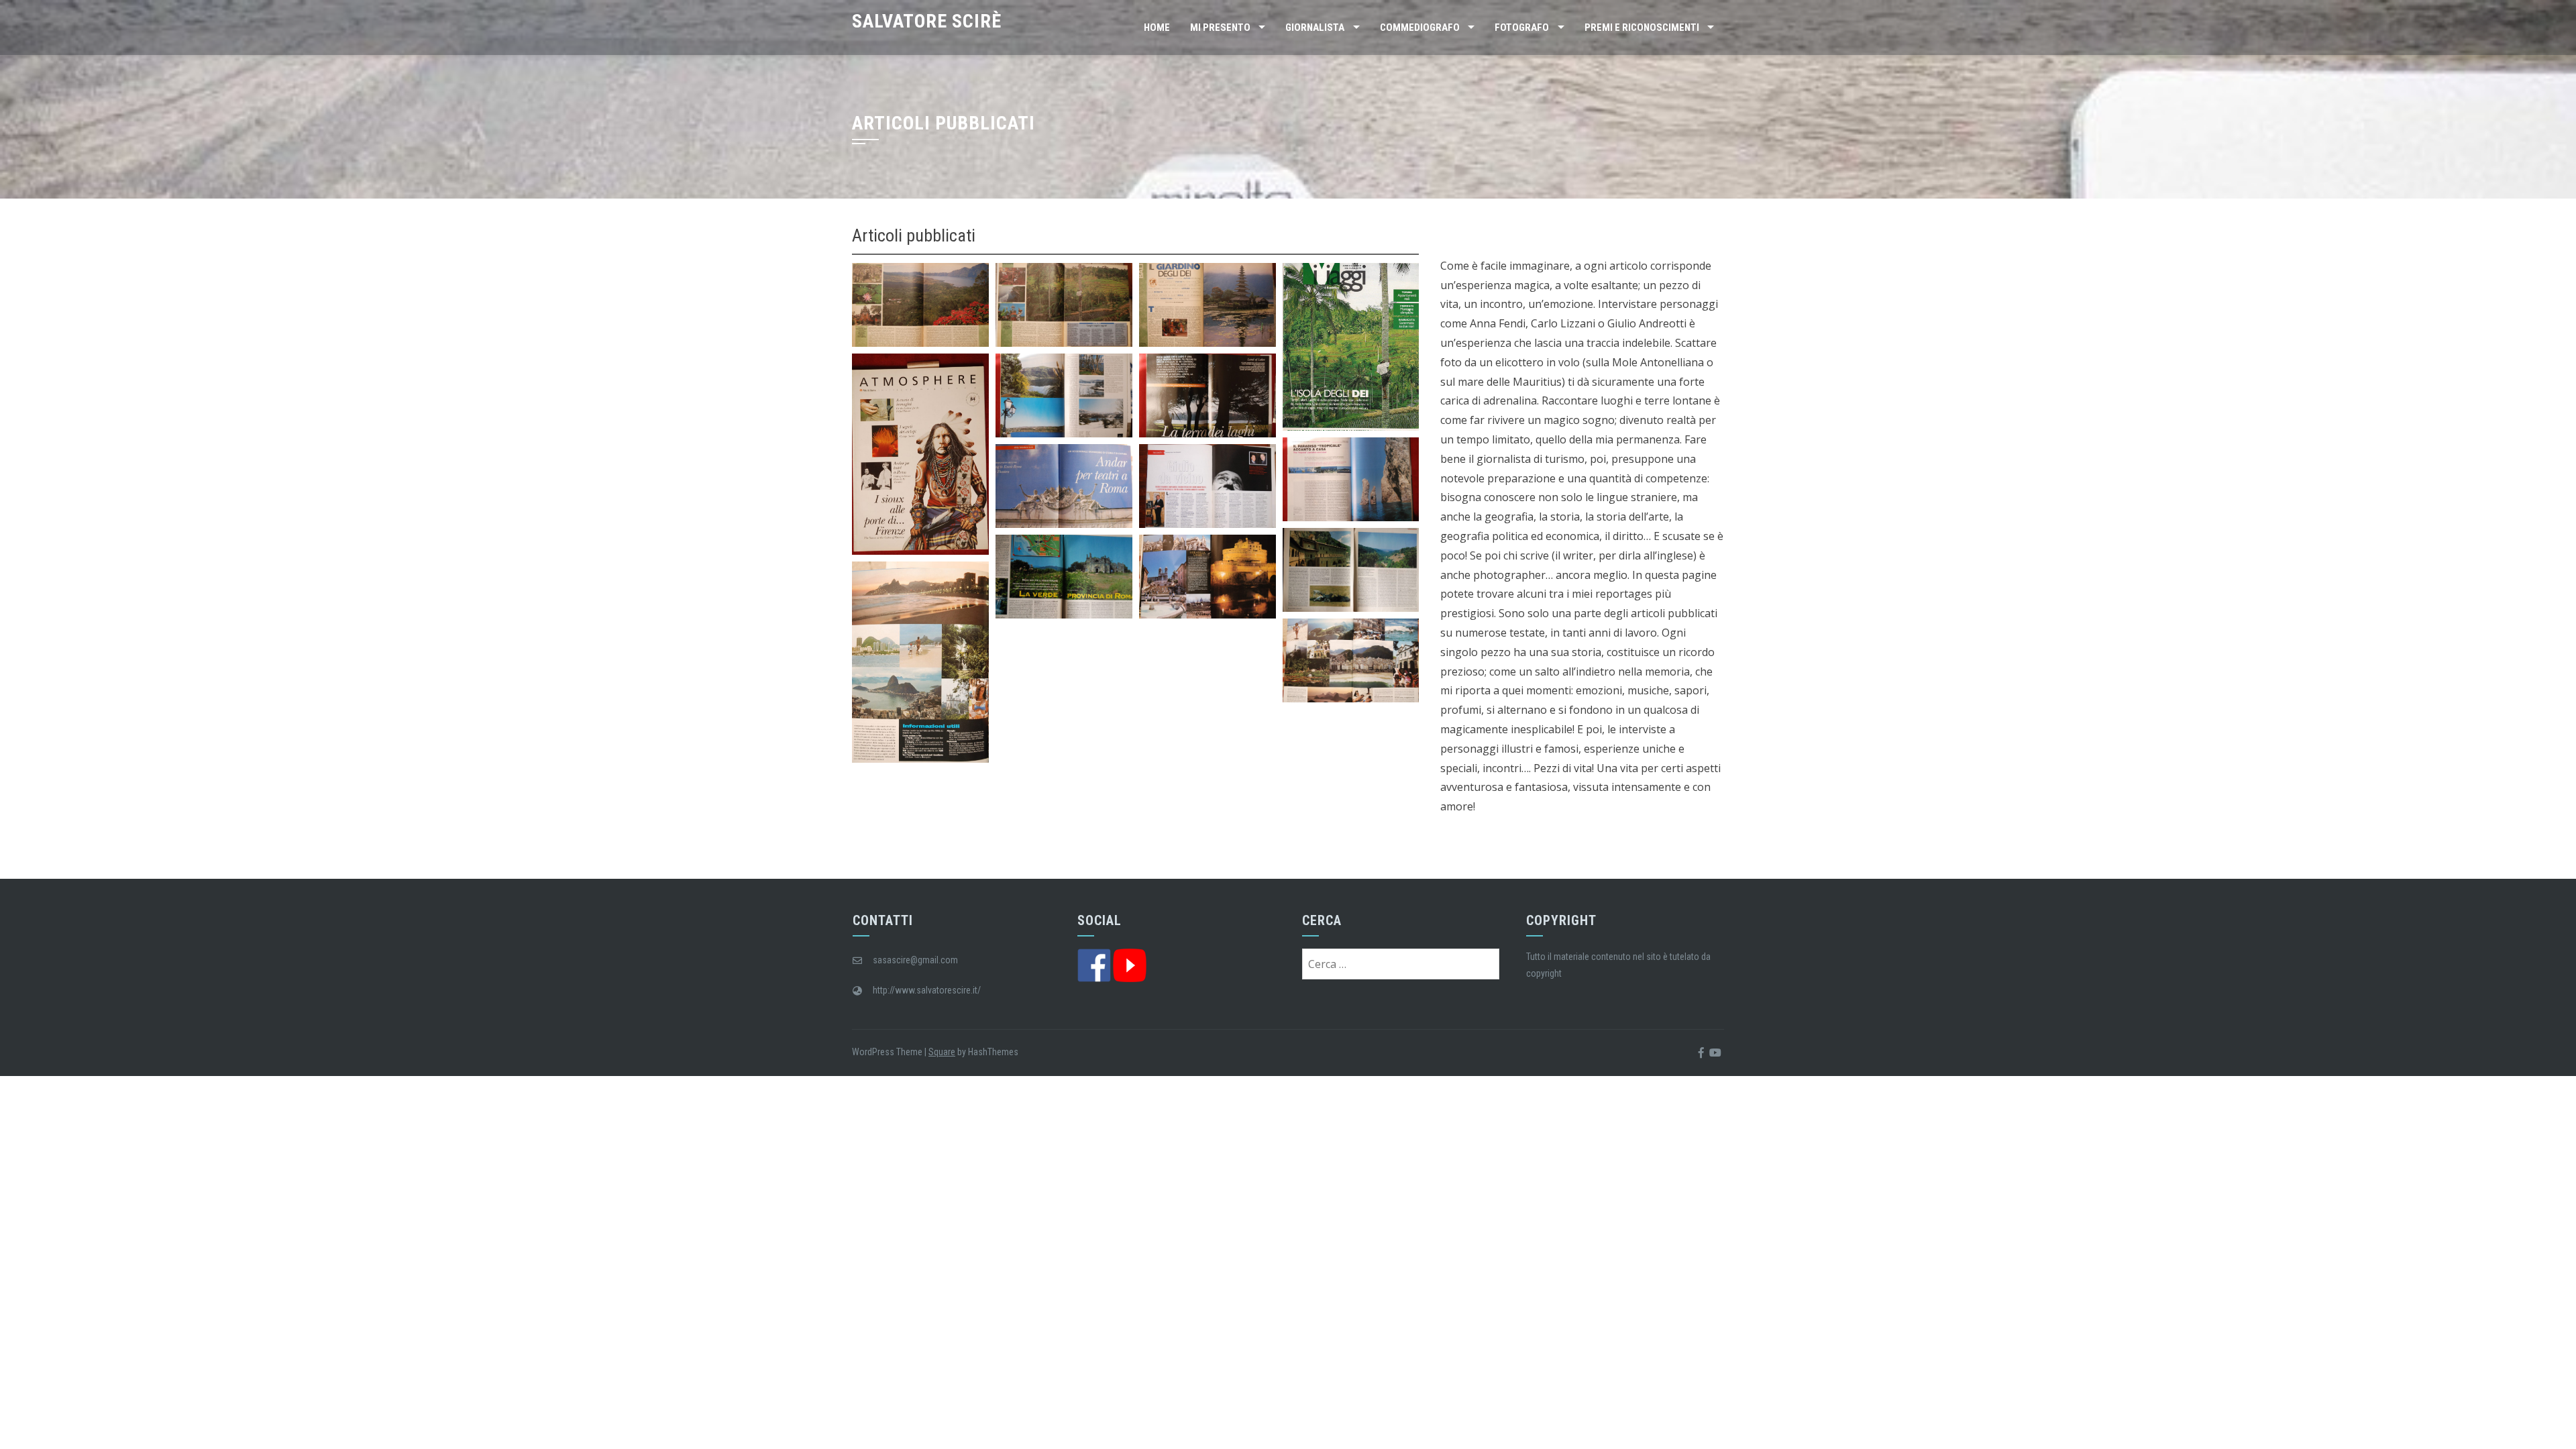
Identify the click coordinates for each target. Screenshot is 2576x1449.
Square (942, 1052)
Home (1157, 28)
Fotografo (1522, 28)
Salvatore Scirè (927, 21)
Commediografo (1420, 28)
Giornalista (1315, 28)
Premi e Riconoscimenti (1642, 28)
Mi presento (1220, 28)
